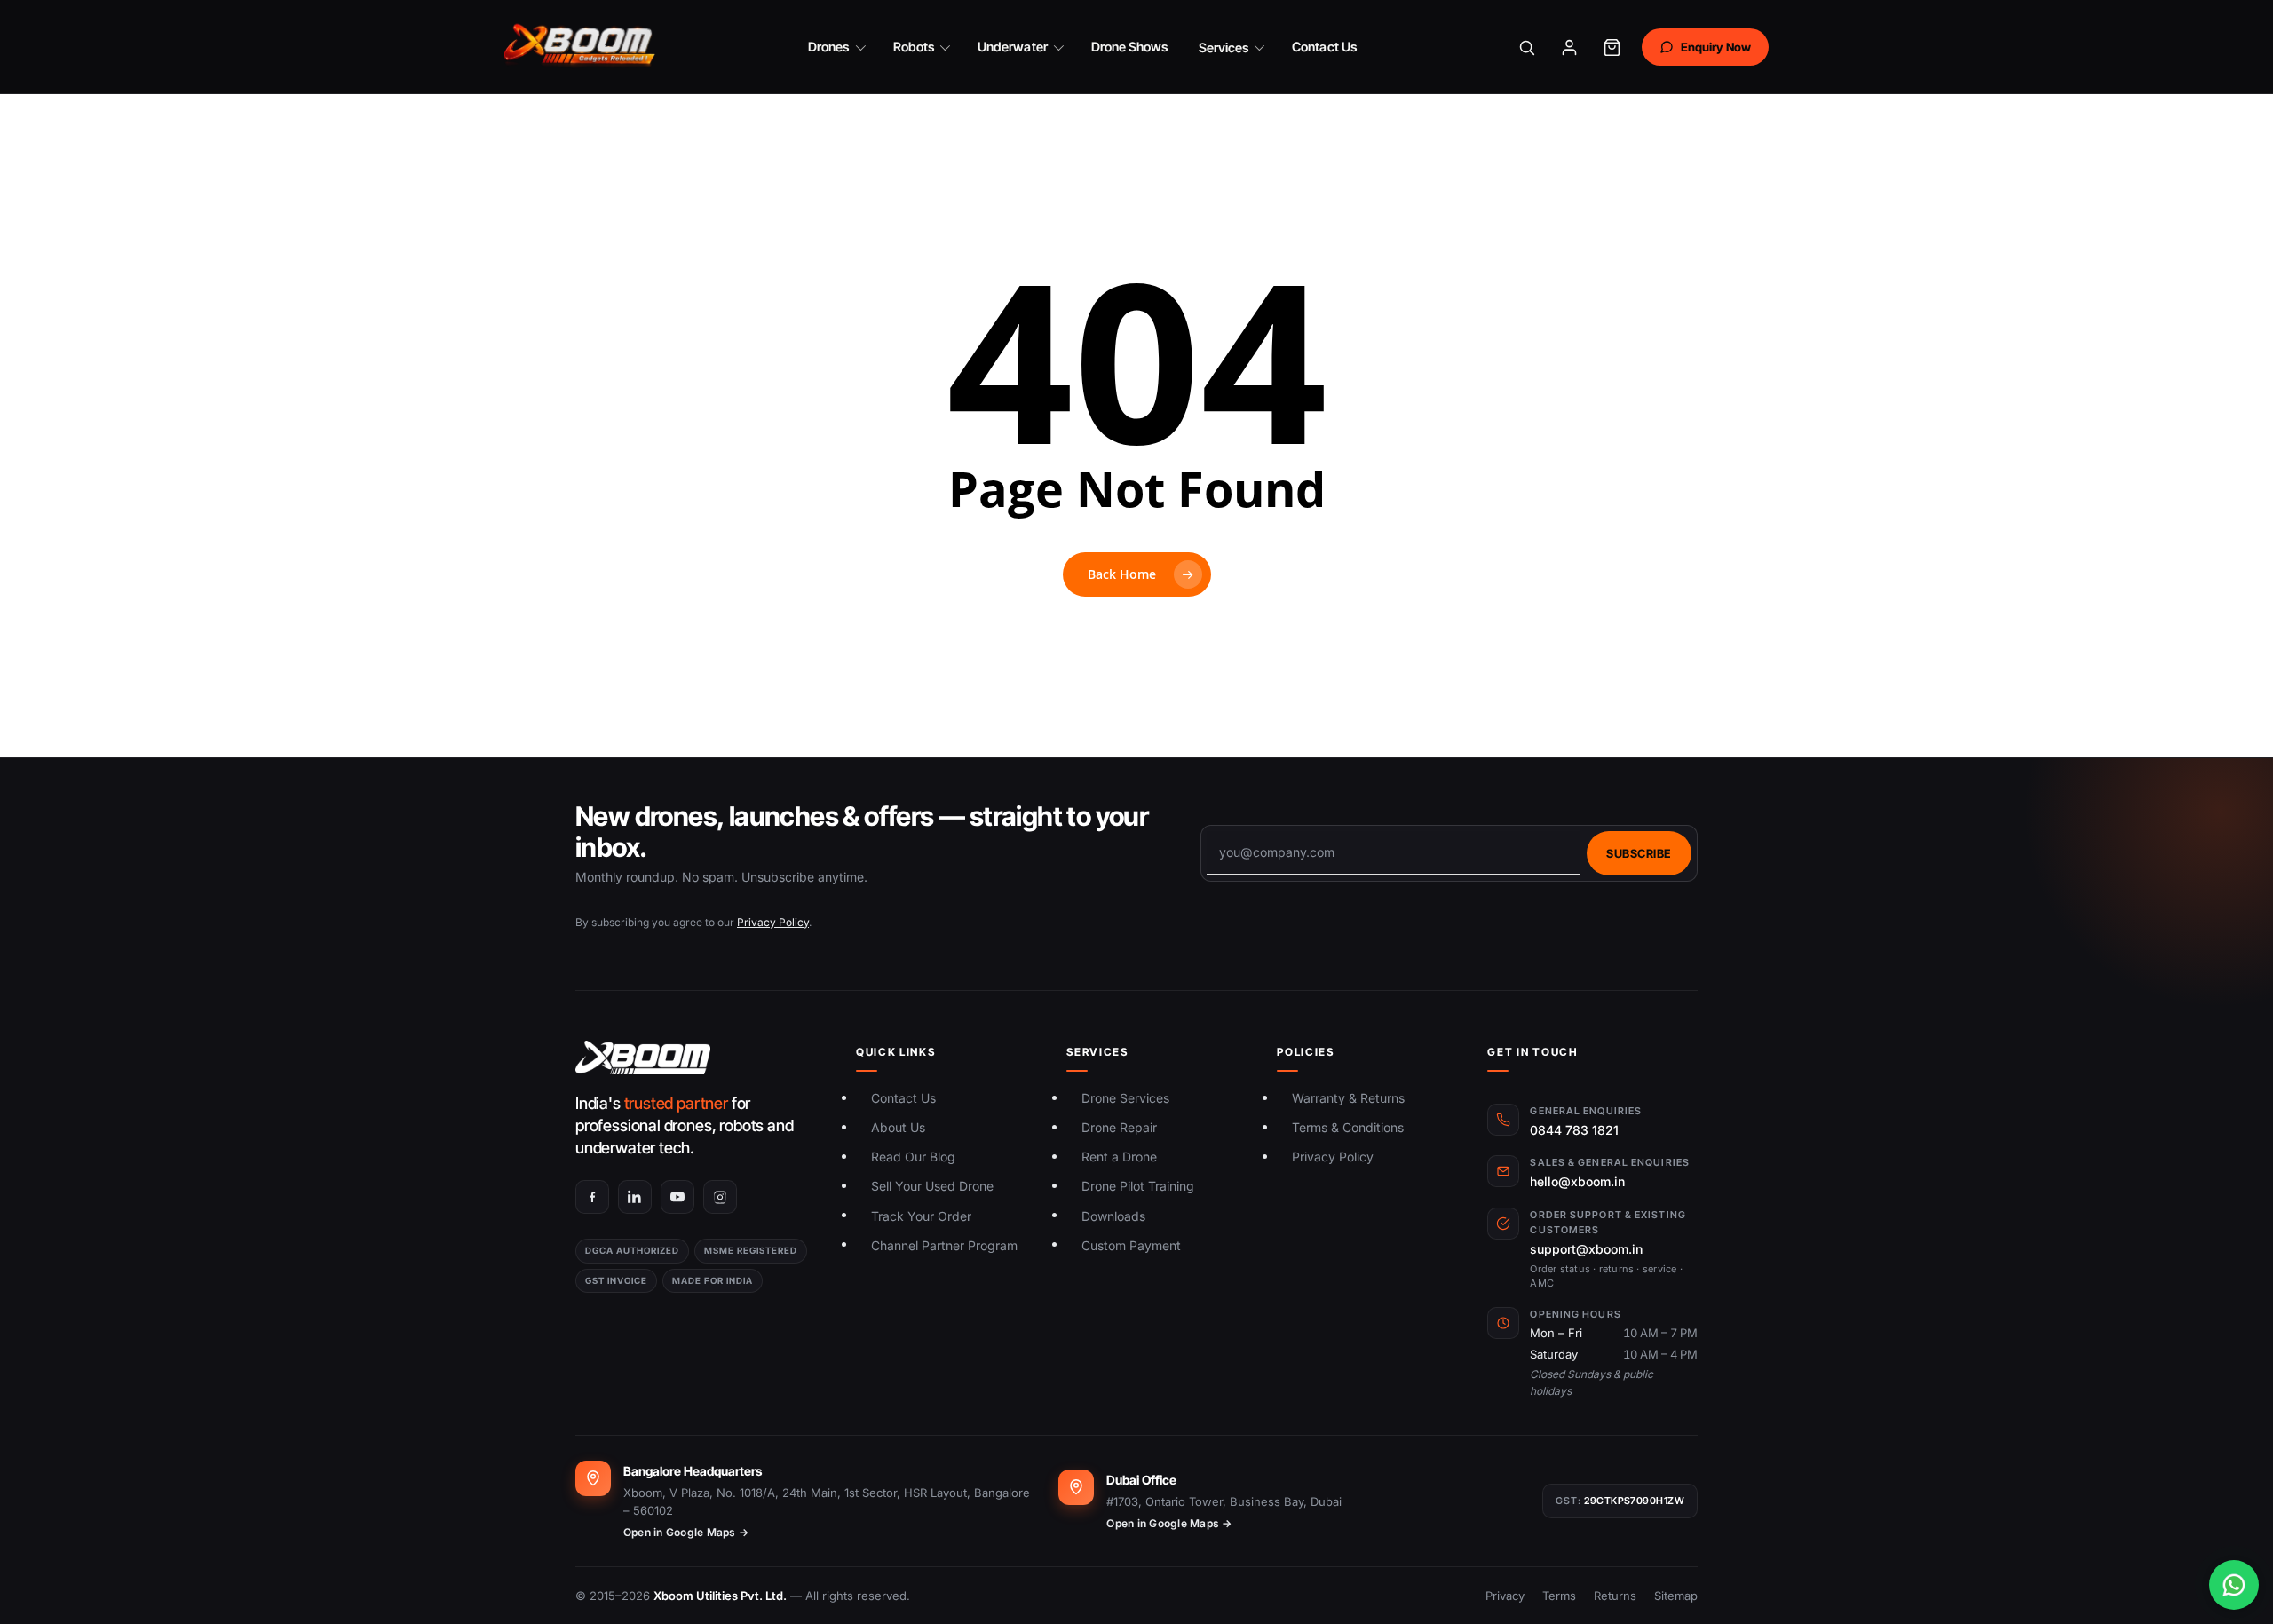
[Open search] (1527, 47)
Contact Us (1324, 47)
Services (1224, 48)
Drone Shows (1130, 47)
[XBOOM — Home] (581, 47)
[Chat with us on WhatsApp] (2234, 1585)
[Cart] (1612, 47)
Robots (914, 47)
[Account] (1570, 47)
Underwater (1013, 47)
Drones (828, 47)
